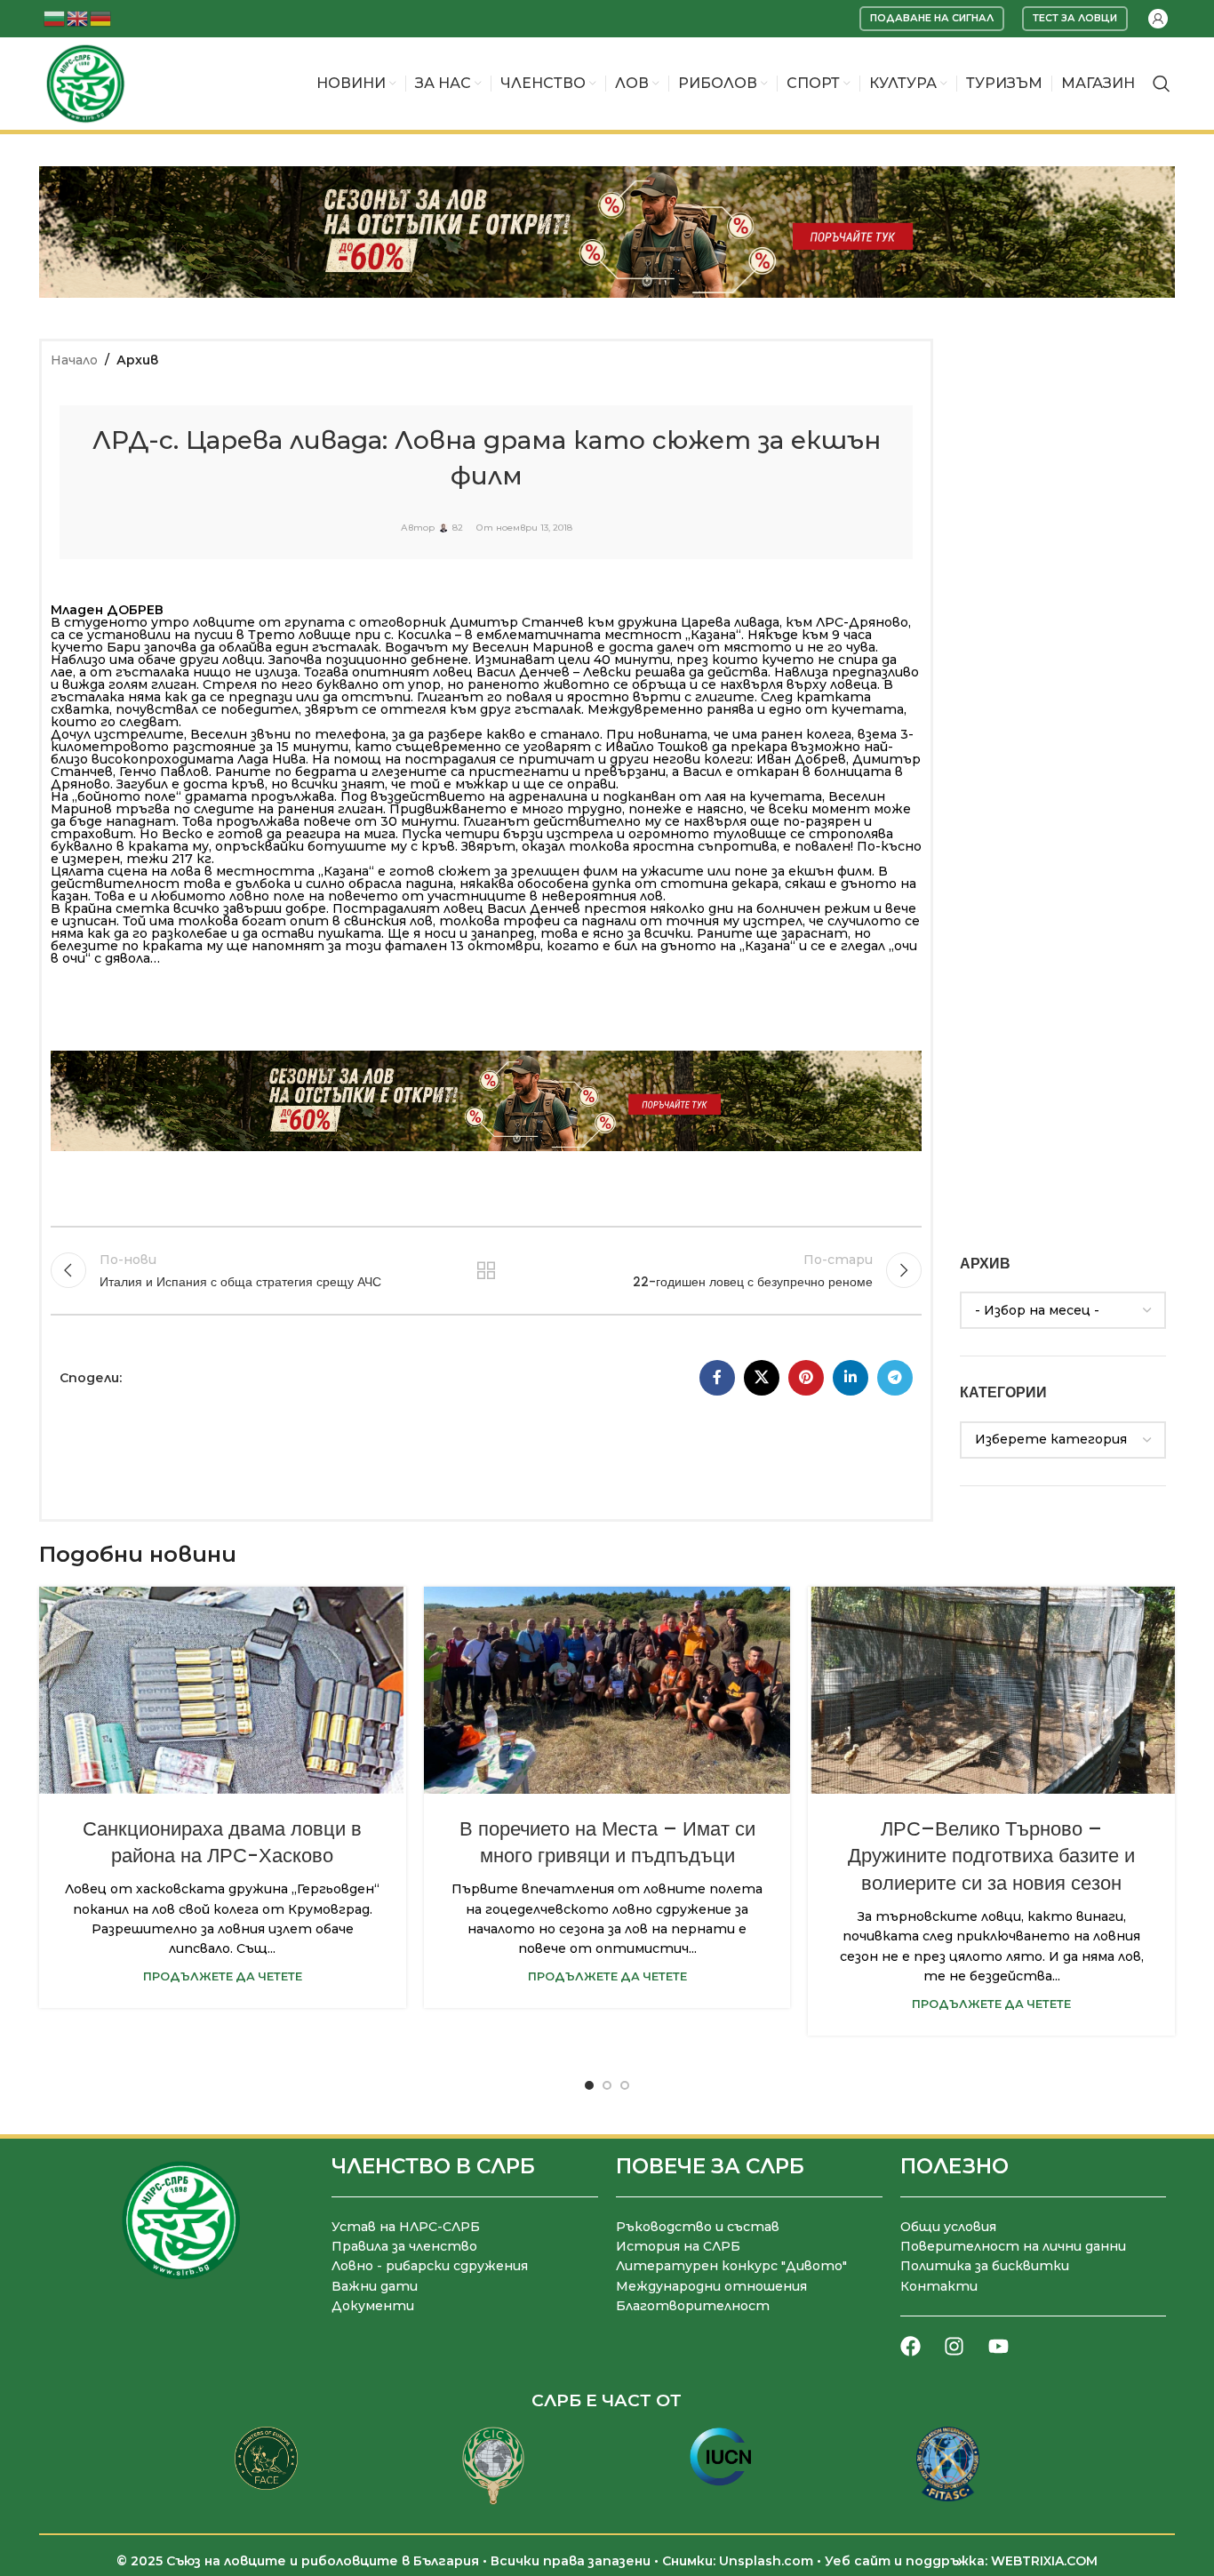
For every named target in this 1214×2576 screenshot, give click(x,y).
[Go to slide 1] (589, 2085)
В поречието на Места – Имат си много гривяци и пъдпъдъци (607, 1843)
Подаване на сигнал (932, 18)
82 (458, 528)
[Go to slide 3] (625, 2085)
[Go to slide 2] (607, 2085)
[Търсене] (1162, 84)
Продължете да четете (223, 1976)
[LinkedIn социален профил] (851, 1378)
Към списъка (486, 1270)
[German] (101, 17)
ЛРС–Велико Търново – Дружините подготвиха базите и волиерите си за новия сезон (991, 1856)
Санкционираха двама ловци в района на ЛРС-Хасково (222, 1843)
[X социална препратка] (762, 1378)
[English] (78, 17)
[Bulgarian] (55, 17)
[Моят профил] (1158, 19)
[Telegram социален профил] (895, 1378)
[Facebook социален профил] (717, 1378)
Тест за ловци (1075, 18)
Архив (137, 360)
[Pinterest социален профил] (806, 1378)
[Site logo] (85, 83)
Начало (74, 360)
